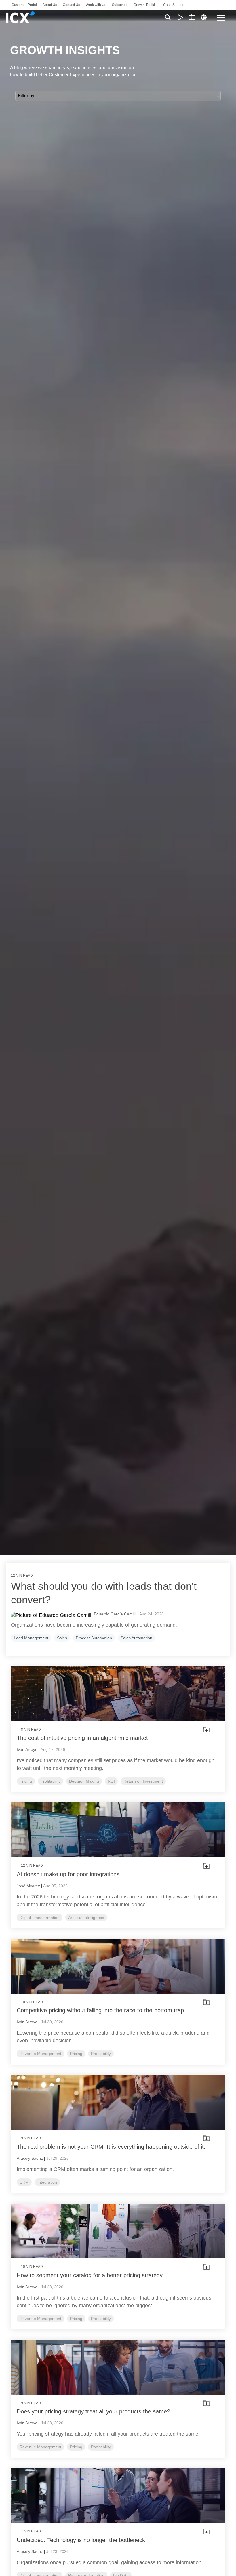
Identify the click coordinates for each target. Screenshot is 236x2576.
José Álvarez (28, 1886)
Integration (47, 2182)
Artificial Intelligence (86, 1918)
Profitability (51, 1781)
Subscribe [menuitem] (120, 5)
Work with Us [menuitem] (96, 5)
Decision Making (84, 1781)
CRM (24, 2182)
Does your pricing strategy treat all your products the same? (93, 2411)
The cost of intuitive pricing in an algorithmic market (82, 1738)
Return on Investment (143, 1781)
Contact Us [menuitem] (71, 5)
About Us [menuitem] (50, 5)
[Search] (168, 17)
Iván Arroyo (27, 1749)
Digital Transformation (40, 1918)
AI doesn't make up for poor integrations (68, 1874)
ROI (111, 1781)
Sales (62, 1638)
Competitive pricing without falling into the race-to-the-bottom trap (100, 2010)
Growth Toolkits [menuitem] (145, 5)
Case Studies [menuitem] (174, 5)
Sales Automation (136, 1638)
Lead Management (31, 1638)
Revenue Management (40, 2054)
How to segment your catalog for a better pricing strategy (90, 2275)
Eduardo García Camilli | (117, 1614)
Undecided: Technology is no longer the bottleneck (81, 2540)
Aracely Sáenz (30, 2158)
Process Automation (94, 1638)
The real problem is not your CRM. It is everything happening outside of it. (111, 2147)
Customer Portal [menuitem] (24, 5)
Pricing (26, 1781)
